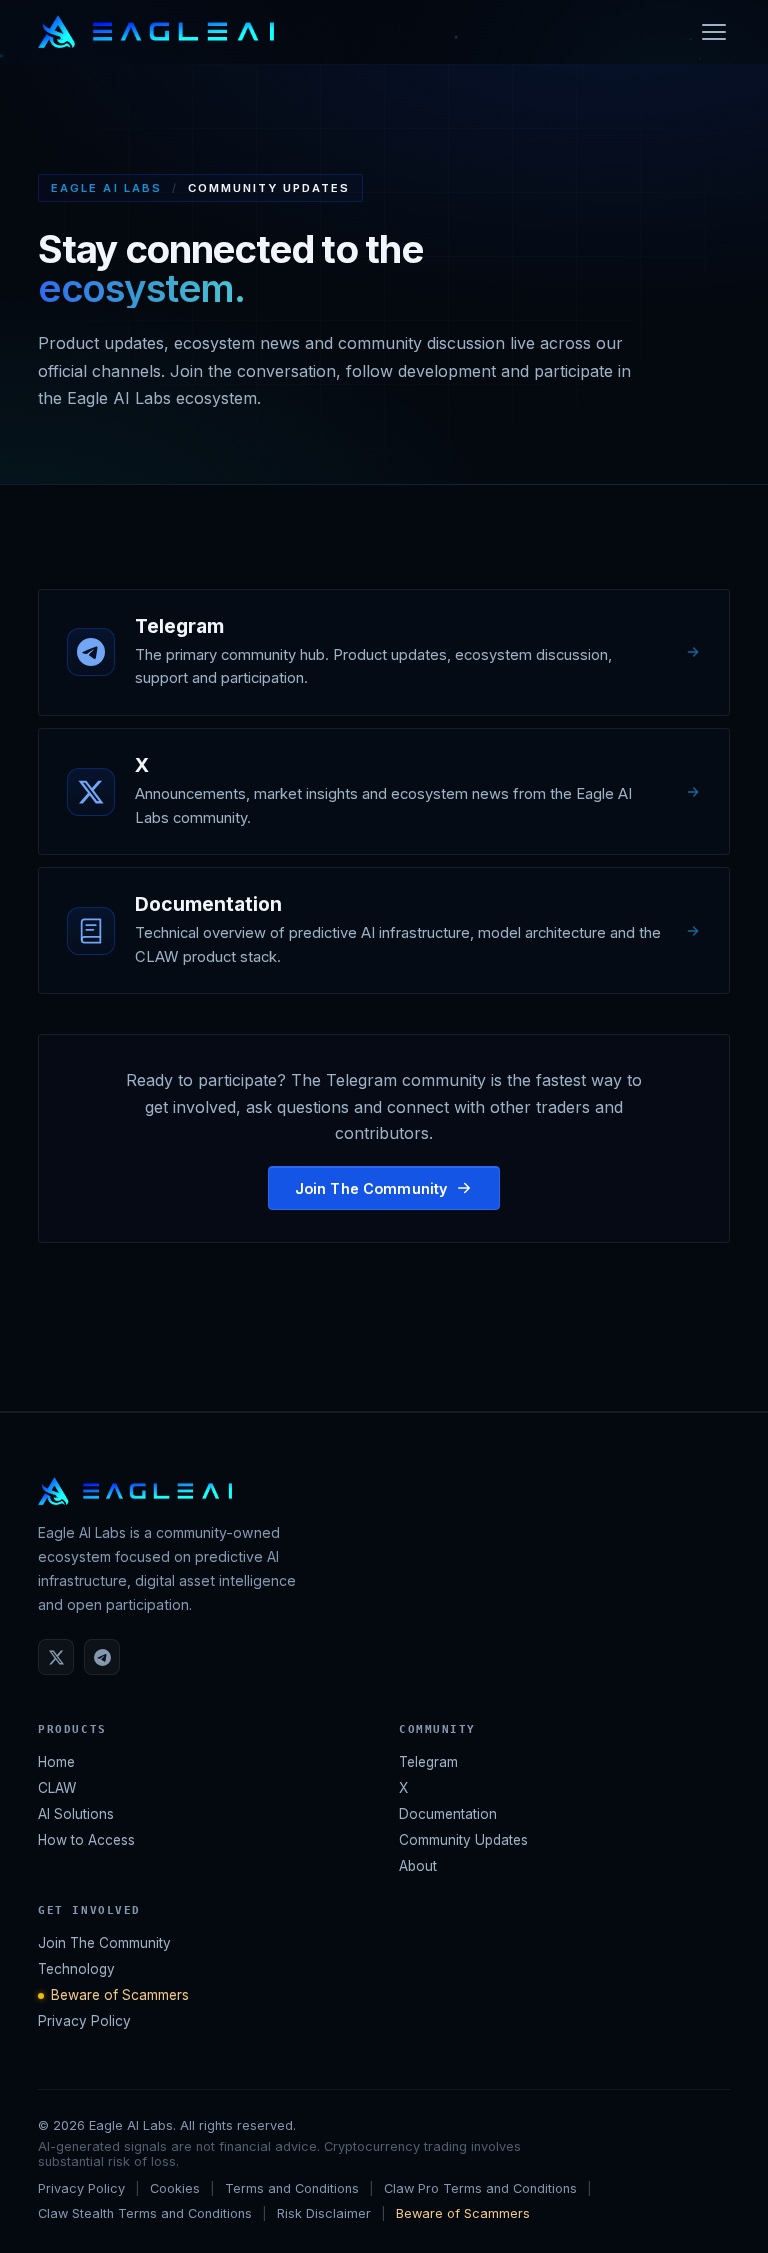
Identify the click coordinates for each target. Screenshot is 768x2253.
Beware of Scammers (120, 1995)
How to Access (86, 1840)
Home (56, 1762)
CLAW (57, 1788)
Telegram (428, 1762)
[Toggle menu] (714, 32)
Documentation (448, 1814)
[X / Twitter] (56, 1657)
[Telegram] (102, 1657)
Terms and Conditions (292, 2188)
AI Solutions (76, 1814)
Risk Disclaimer (324, 2213)
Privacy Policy (84, 2021)
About (418, 1866)
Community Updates (463, 1840)
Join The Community (371, 1188)
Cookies (175, 2188)
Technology (76, 1969)
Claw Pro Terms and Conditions (480, 2188)
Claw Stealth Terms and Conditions (145, 2213)
